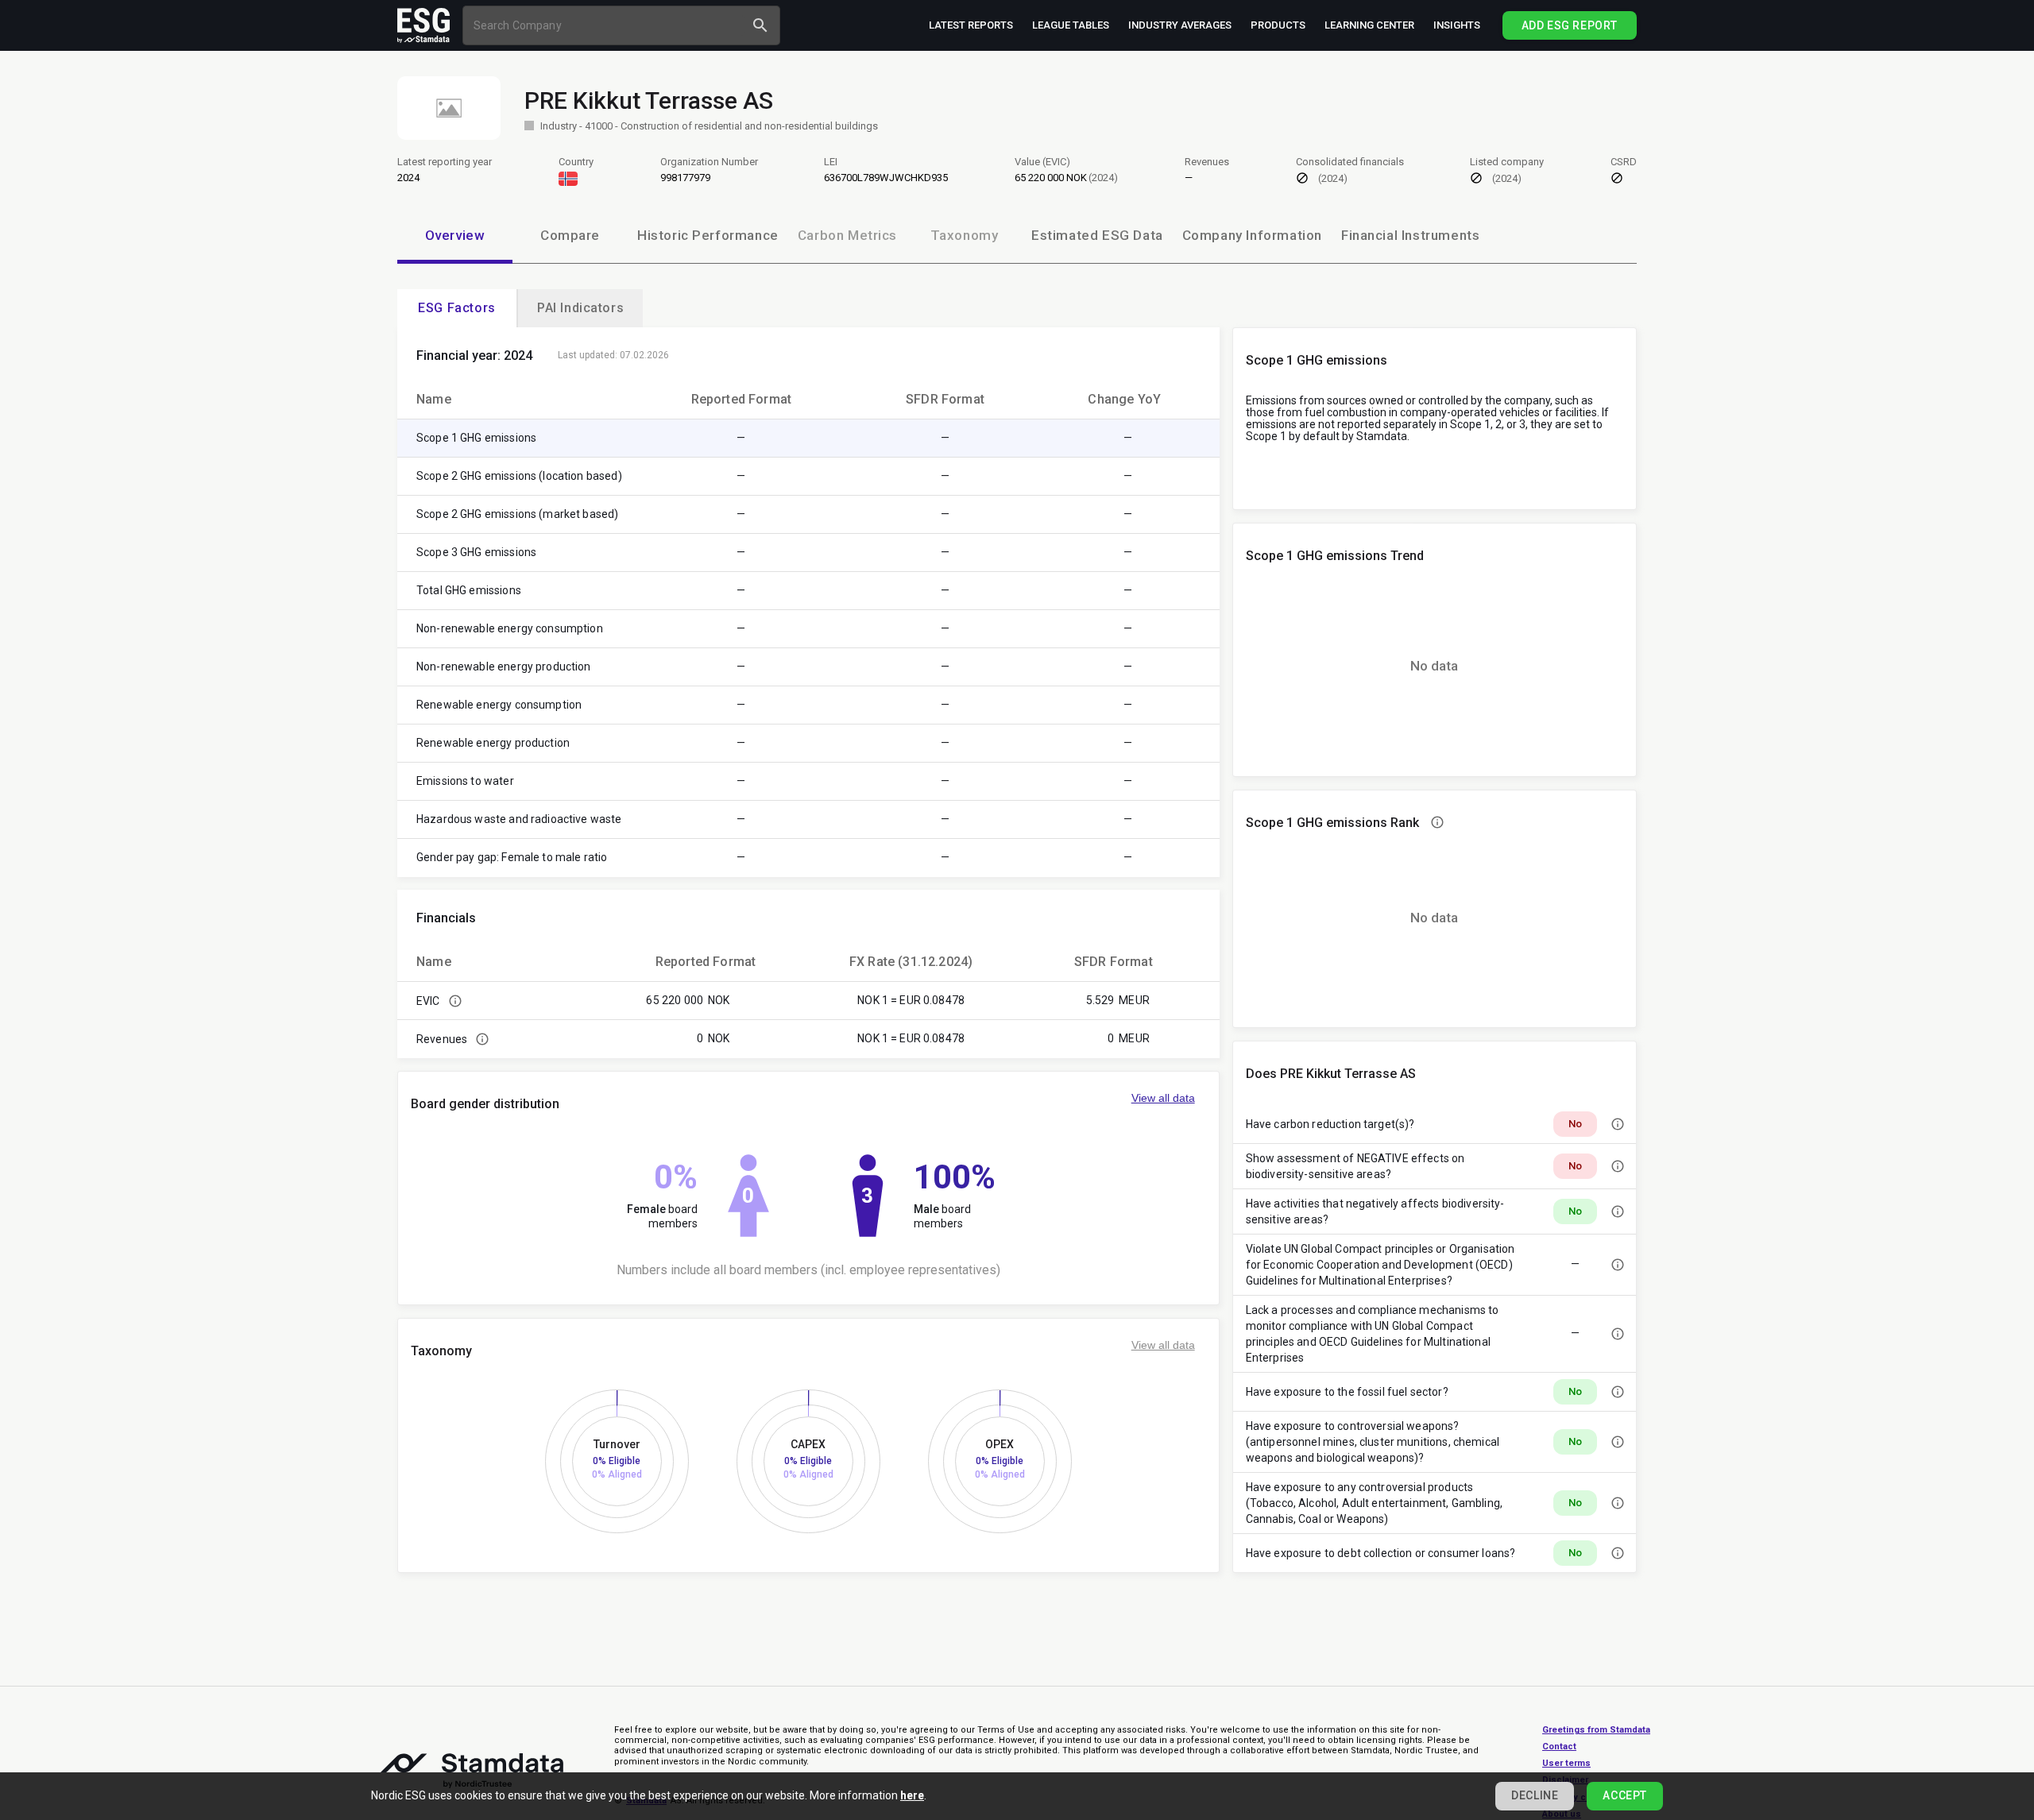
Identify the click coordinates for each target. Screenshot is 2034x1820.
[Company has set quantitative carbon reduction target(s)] (1618, 1124)
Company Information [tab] (1252, 235)
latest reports (971, 25)
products (1278, 25)
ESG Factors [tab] (457, 308)
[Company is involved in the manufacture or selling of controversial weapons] (1618, 1442)
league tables (1071, 25)
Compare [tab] (570, 235)
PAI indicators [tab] (580, 308)
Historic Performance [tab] (708, 235)
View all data (1163, 1098)
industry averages (1180, 25)
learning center (1369, 25)
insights (1457, 25)
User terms (1566, 1763)
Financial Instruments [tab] (1410, 235)
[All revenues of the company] (482, 1039)
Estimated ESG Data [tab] (1097, 235)
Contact (1559, 1747)
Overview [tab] (455, 235)
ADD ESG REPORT (1570, 25)
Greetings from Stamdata (1596, 1730)
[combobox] (606, 25)
